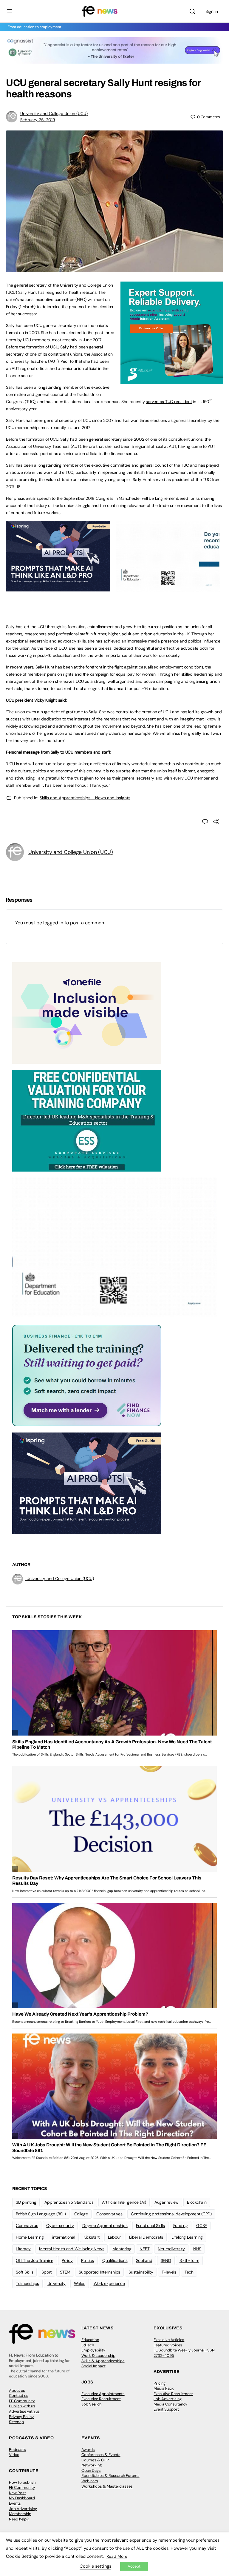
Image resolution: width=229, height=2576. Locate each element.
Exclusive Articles (169, 2340)
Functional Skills (150, 2225)
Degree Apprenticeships (105, 2225)
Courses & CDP (95, 2460)
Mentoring (122, 2249)
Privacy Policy (21, 2417)
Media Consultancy (170, 2404)
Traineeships (27, 2283)
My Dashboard (22, 2498)
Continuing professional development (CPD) (171, 2214)
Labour (114, 2237)
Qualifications (115, 2260)
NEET (144, 2249)
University (57, 2283)
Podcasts (17, 2450)
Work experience (109, 2283)
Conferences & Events (101, 2455)
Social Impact (93, 2366)
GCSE (202, 2225)
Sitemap (16, 2422)
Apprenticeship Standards (69, 2202)
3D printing (26, 2202)
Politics (88, 2260)
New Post (17, 2493)
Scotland (144, 2260)
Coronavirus (27, 2225)
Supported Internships (99, 2272)
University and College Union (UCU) (54, 113)
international (64, 2237)
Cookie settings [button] (95, 2566)
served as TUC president (169, 402)
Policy (67, 2260)
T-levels (169, 2272)
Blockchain (197, 2202)
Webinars (90, 2481)
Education (90, 2340)
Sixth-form (189, 2260)
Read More (117, 2556)
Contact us (19, 2396)
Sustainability (141, 2272)
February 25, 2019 (38, 120)
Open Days (91, 2470)
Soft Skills (24, 2272)
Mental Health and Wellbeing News (72, 2249)
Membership (20, 2514)
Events (15, 2503)
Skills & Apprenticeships (103, 2361)
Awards (88, 2450)
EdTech (88, 2345)
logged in (53, 923)
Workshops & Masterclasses (107, 2486)
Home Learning (30, 2237)
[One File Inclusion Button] (87, 1013)
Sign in (212, 11)
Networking (92, 2465)
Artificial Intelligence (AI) (124, 2202)
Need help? (19, 2519)
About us (17, 2390)
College (81, 2214)
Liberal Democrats (146, 2237)
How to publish (22, 2482)
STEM (65, 2272)
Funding (181, 2225)
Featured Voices (168, 2345)
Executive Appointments (103, 2394)
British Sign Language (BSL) (41, 2214)
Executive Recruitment (101, 2399)
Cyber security (60, 2225)
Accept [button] (134, 2566)
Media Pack (164, 2388)
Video (14, 2455)
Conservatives (109, 2214)
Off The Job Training (35, 2260)
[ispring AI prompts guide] (58, 588)
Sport (47, 2272)
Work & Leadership (98, 2356)
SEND (166, 2260)
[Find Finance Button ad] (87, 1375)
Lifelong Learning (187, 2237)
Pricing (160, 2383)
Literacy (23, 2249)
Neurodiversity (171, 2249)
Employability (93, 2350)
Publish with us (22, 2406)
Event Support (166, 2409)
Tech (189, 2272)
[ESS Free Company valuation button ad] (87, 1120)
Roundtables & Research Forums (110, 2476)
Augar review (167, 2202)
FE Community (22, 2401)
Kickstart (92, 2237)
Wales (80, 2283)
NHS (197, 2249)
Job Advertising (168, 2399)
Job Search (91, 2404)
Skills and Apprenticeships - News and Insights (85, 798)
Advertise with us (24, 2411)
